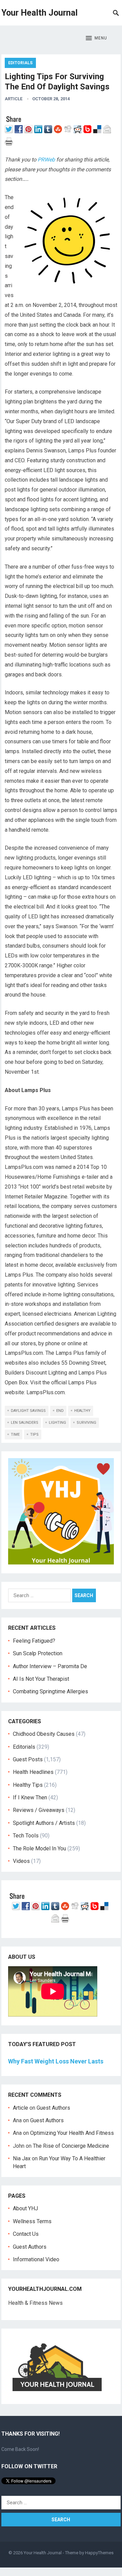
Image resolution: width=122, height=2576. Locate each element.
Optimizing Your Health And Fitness (72, 2133)
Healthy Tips (28, 1785)
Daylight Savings (28, 1411)
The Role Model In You (39, 1848)
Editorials (20, 63)
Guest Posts (28, 1759)
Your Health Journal (39, 13)
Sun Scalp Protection (38, 1653)
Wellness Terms (32, 2221)
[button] (96, 38)
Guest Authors (53, 2108)
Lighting (57, 1423)
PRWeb (46, 160)
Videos (21, 1861)
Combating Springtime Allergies (52, 1691)
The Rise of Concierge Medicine (71, 2146)
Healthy (82, 1411)
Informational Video (36, 2259)
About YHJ (25, 2208)
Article (14, 99)
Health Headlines (33, 1772)
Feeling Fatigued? (34, 1641)
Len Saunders (25, 1423)
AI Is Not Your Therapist (41, 1679)
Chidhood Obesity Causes (44, 1734)
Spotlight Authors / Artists (44, 1823)
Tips (34, 1434)
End (60, 1411)
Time (15, 1434)
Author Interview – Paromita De (50, 1666)
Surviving (86, 1423)
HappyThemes (99, 2553)
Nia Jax (22, 2158)
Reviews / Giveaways (39, 1810)
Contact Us (26, 2234)
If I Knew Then (30, 1797)
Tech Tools (26, 1836)
